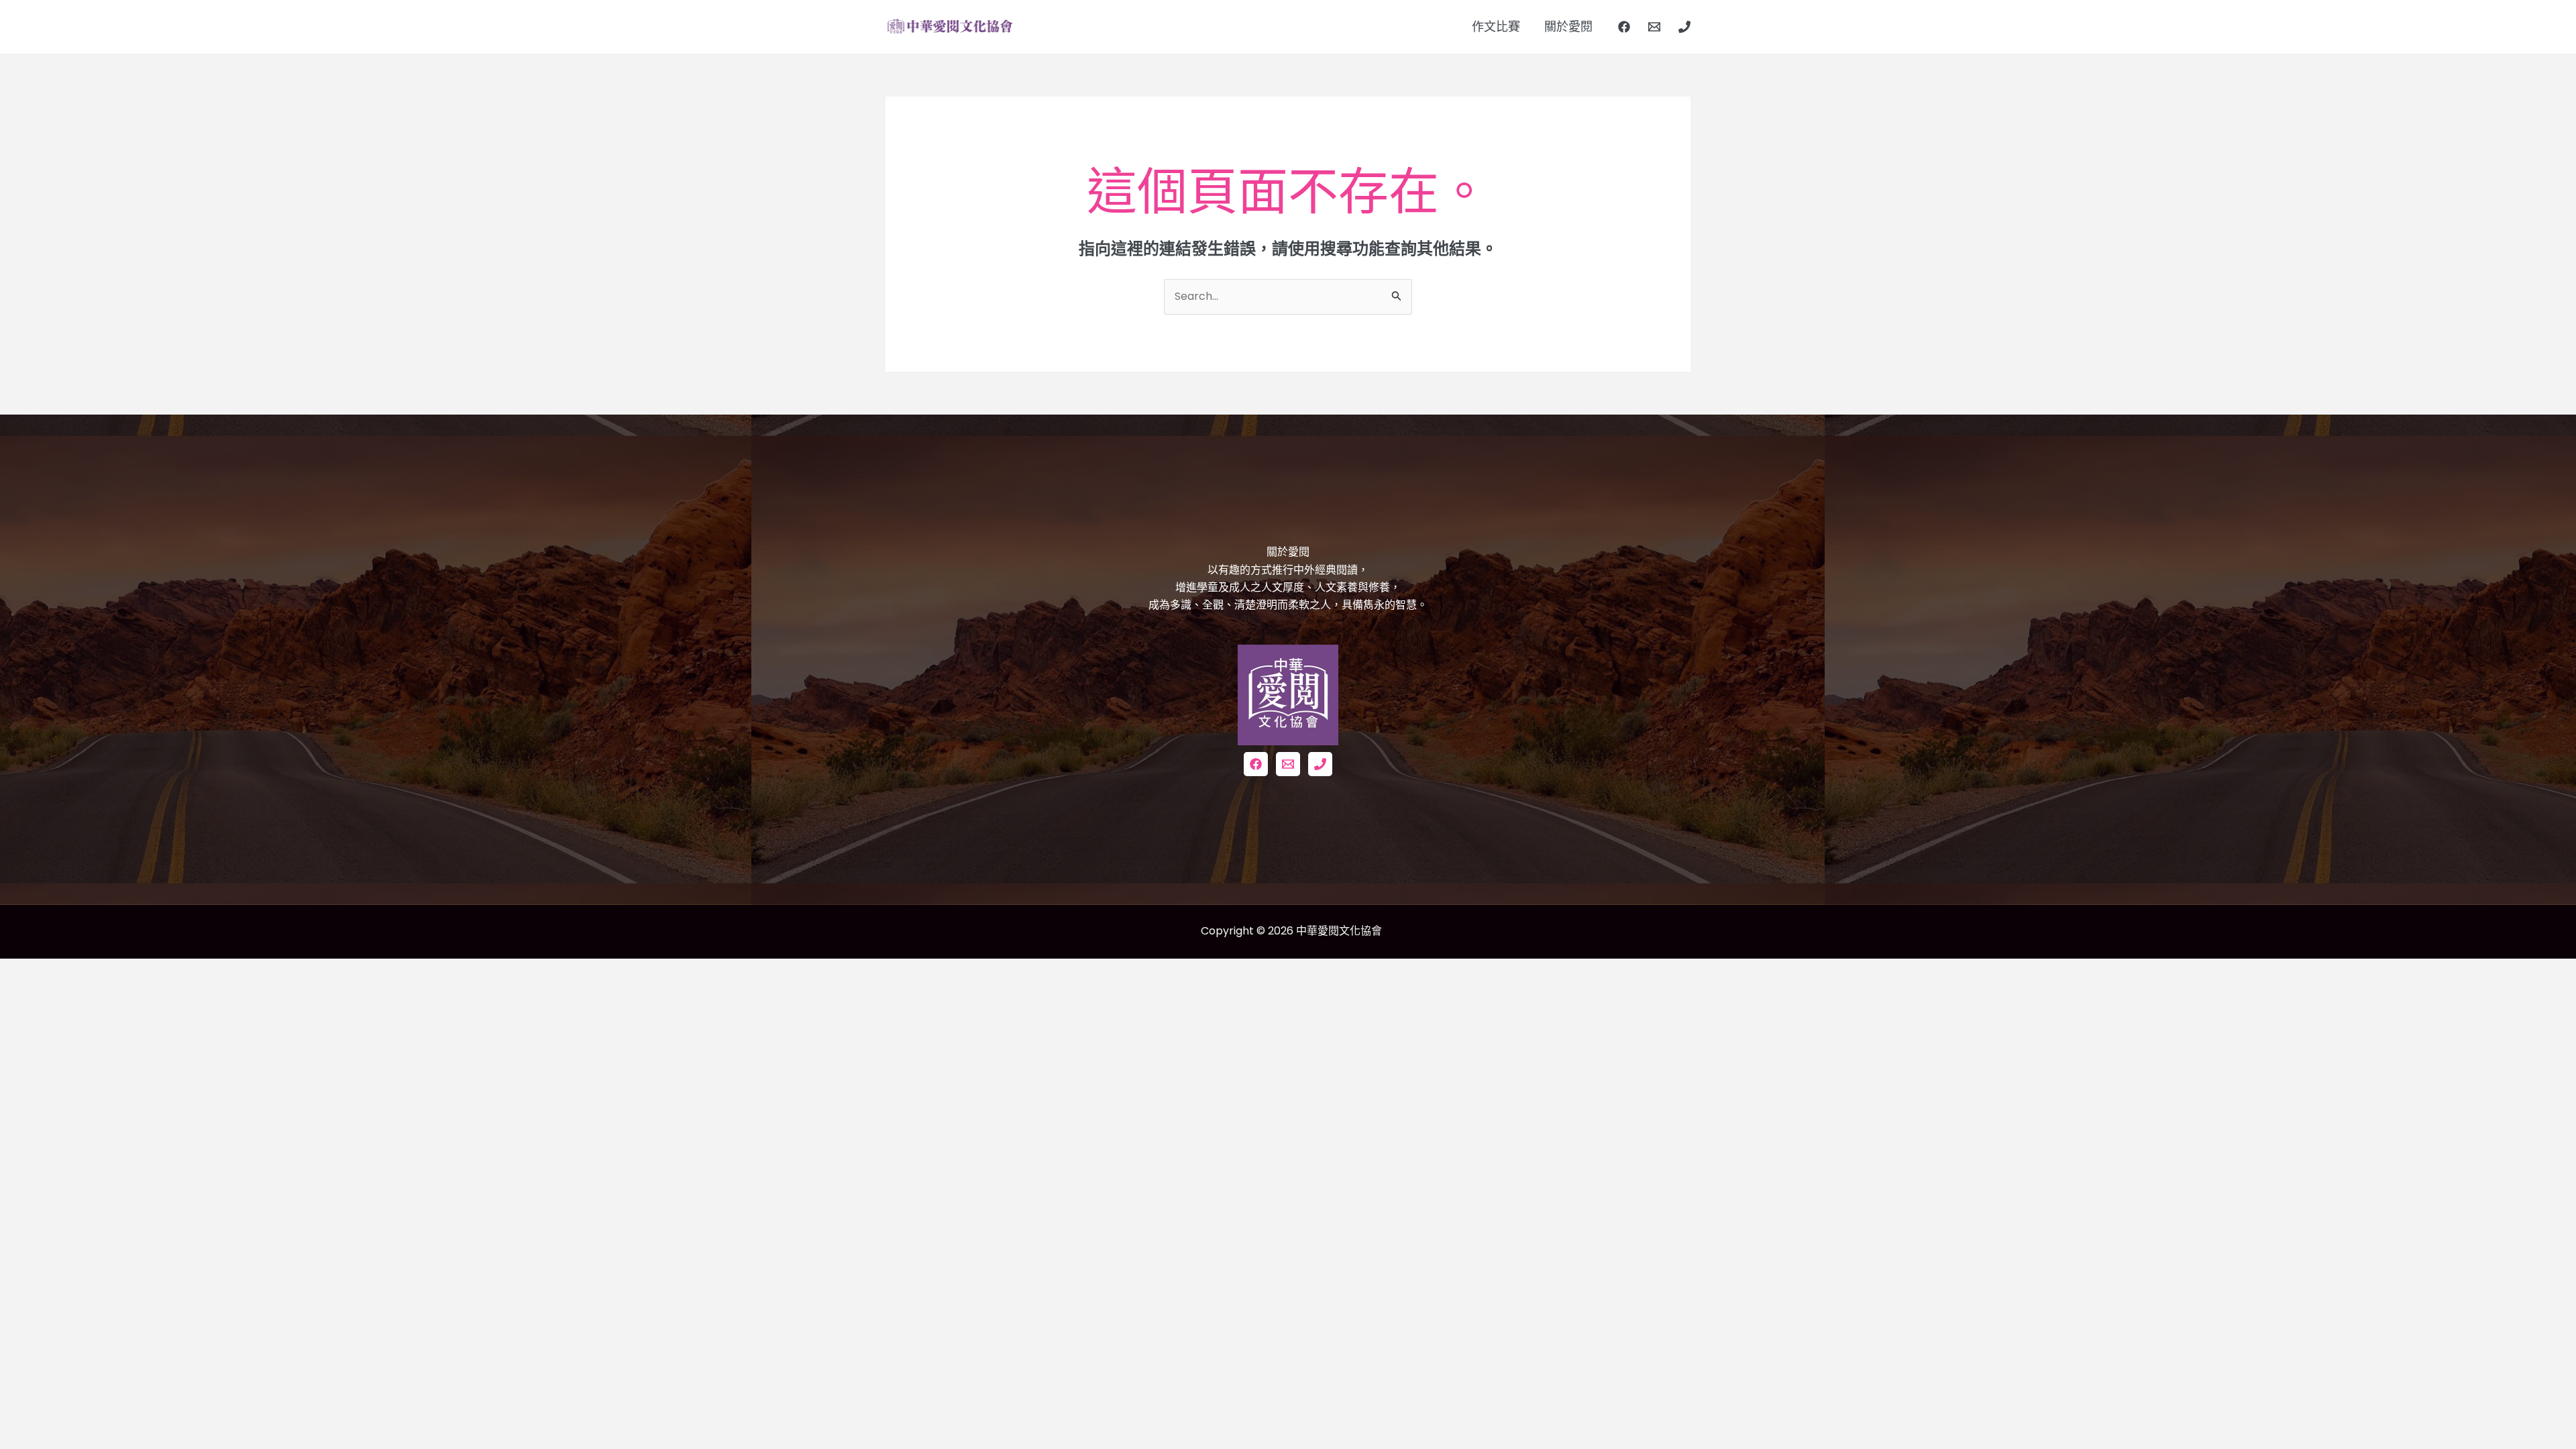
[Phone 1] (1684, 27)
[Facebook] (1624, 27)
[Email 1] (1654, 27)
